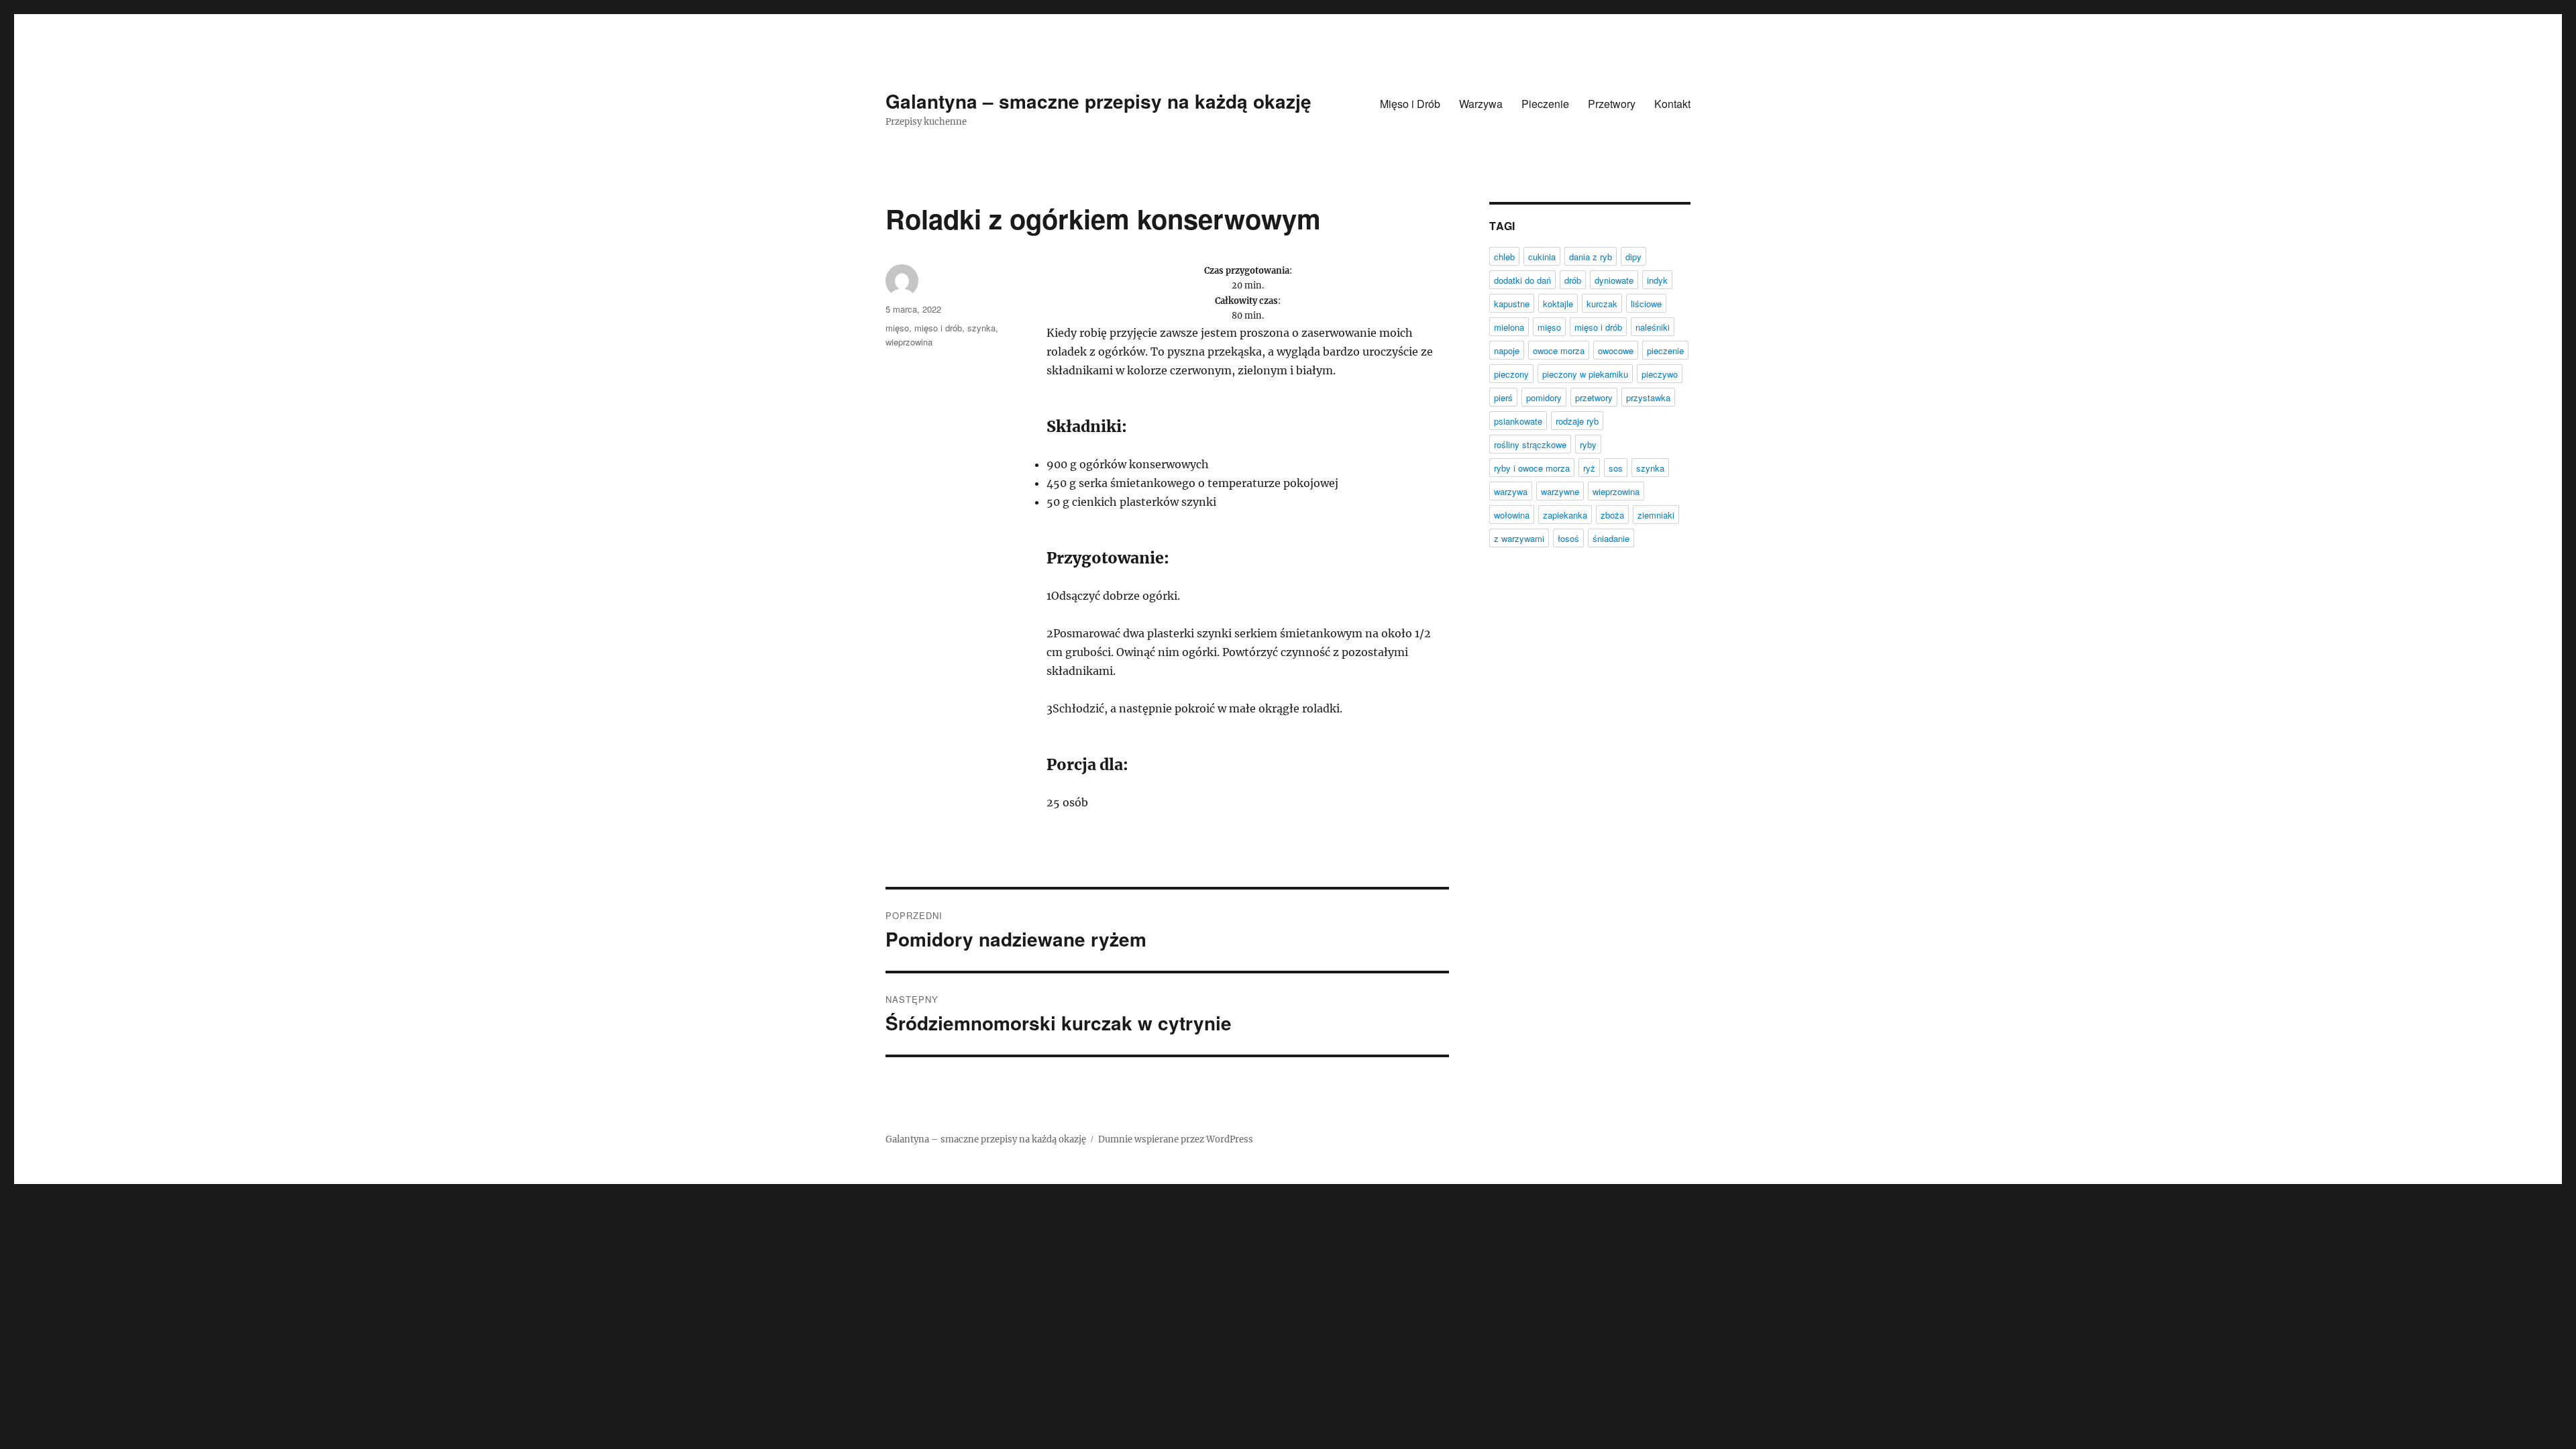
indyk (1657, 280)
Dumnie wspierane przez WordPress (1176, 1139)
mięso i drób (938, 328)
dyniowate (1614, 280)
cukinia (1542, 257)
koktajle (1558, 304)
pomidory (1544, 397)
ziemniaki (1656, 515)
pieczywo (1660, 374)
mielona (1509, 327)
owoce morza (1559, 351)
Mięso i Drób (1410, 104)
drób (1573, 280)
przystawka (1648, 397)
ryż (1589, 468)
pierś (1503, 397)
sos (1616, 468)
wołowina (1512, 515)
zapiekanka (1565, 515)
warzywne (1560, 491)
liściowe (1646, 304)
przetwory (1594, 397)
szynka (981, 328)
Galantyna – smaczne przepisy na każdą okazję (1098, 101)
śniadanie (1611, 538)
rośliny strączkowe (1530, 444)
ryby (1588, 444)
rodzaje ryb (1577, 421)
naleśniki (1653, 327)
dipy (1633, 257)
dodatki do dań (1522, 280)
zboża (1612, 515)
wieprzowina (909, 342)
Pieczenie (1545, 104)
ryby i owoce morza (1532, 468)
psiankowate (1518, 421)
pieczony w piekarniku (1585, 374)
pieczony (1511, 374)
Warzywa (1481, 104)
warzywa (1511, 491)
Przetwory (1612, 104)
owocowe (1616, 351)
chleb (1504, 257)
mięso (897, 328)
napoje (1507, 351)
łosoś (1568, 538)
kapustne (1512, 304)
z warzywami (1519, 538)
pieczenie (1665, 351)
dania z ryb (1591, 257)
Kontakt (1672, 104)
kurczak (1602, 304)
